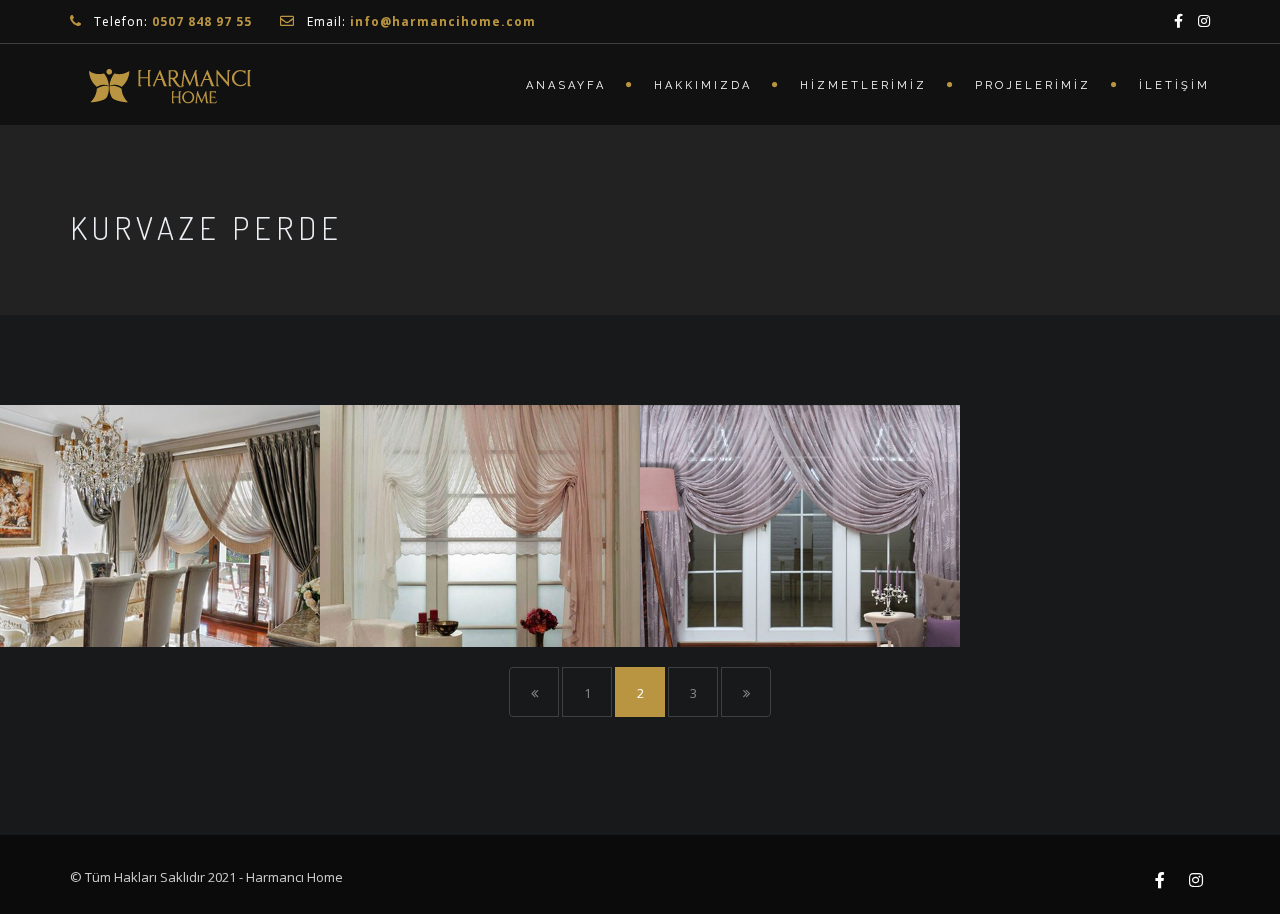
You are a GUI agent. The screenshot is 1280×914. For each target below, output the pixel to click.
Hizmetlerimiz (863, 85)
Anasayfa (566, 85)
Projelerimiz (1033, 85)
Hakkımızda (703, 85)
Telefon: (173, 21)
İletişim (1174, 85)
